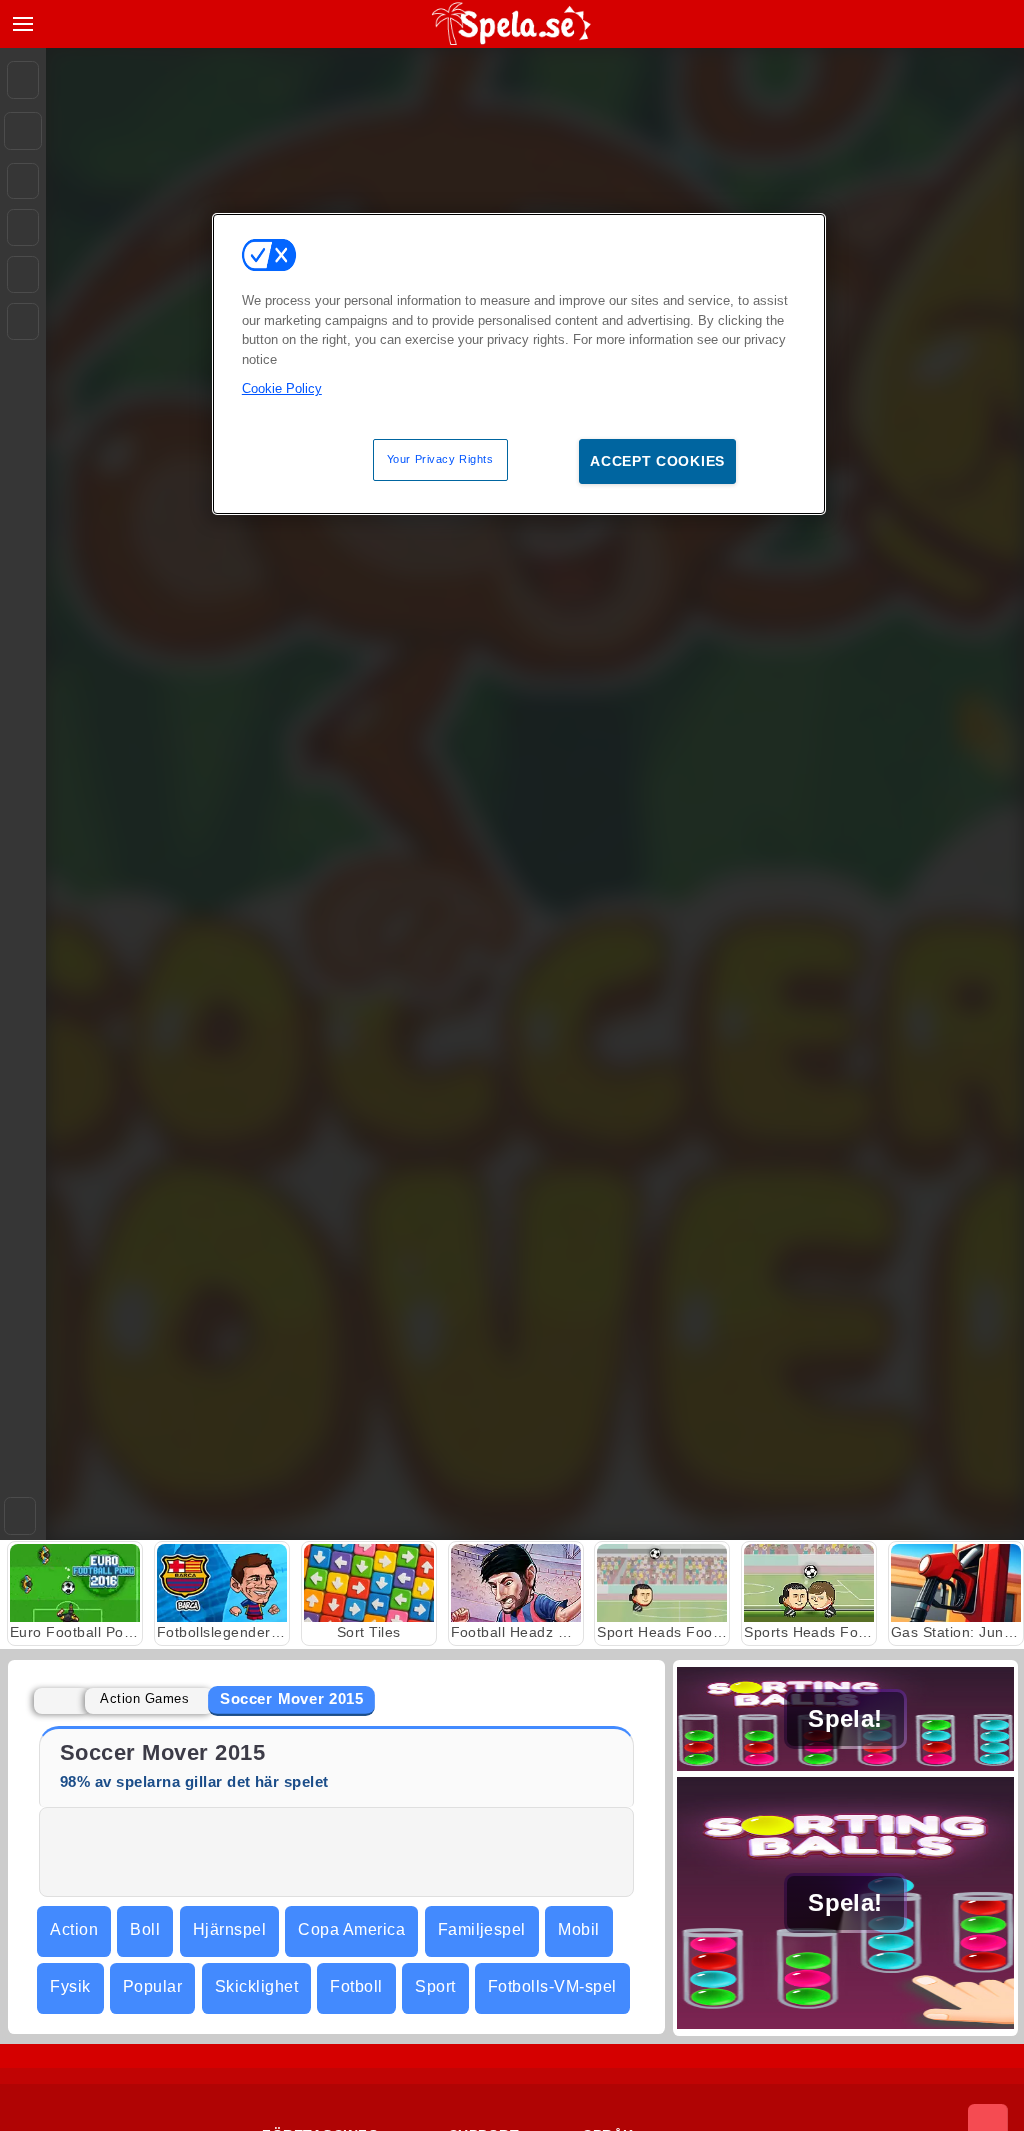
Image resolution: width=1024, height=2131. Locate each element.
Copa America (351, 1929)
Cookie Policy (282, 388)
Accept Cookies (657, 461)
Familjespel (482, 1929)
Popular (152, 1986)
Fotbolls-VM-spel (552, 1986)
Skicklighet (256, 1986)
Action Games (144, 1698)
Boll (145, 1929)
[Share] (23, 131)
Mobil (578, 1929)
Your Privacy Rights (440, 459)
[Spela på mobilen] (23, 321)
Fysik (70, 1986)
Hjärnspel (229, 1929)
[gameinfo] (23, 275)
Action (74, 1929)
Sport (435, 1986)
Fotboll (356, 1986)
